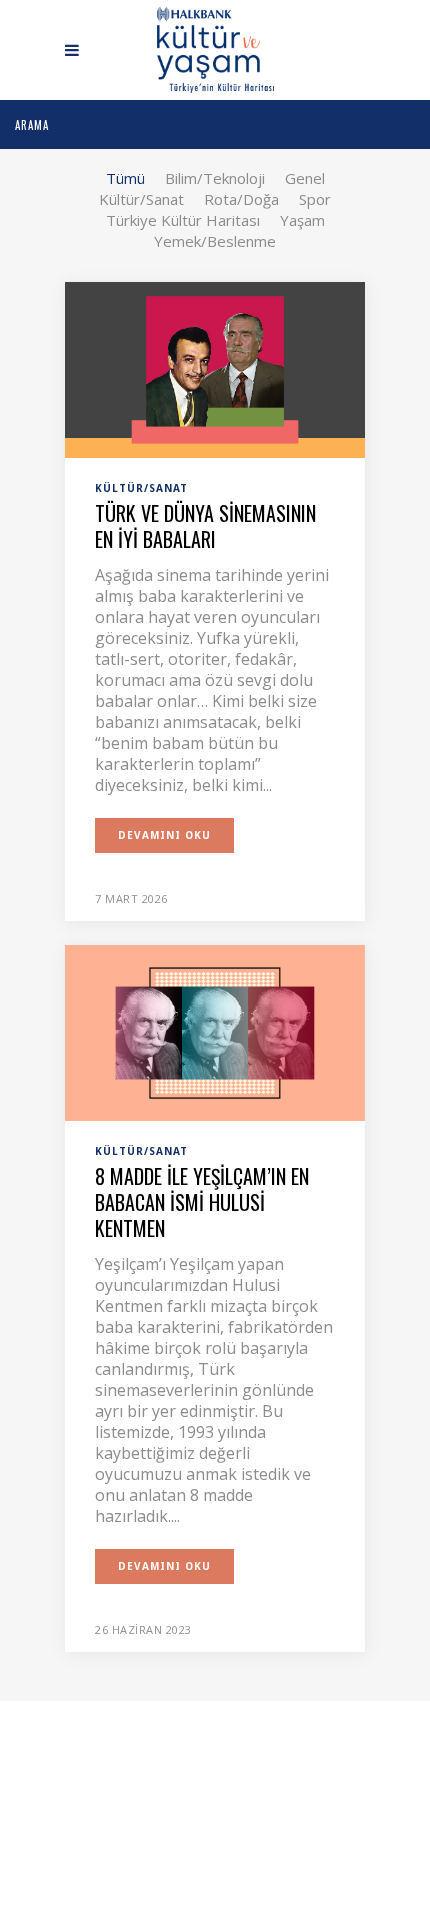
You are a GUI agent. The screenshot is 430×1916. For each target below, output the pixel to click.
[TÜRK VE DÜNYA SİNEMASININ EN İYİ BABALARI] (215, 368)
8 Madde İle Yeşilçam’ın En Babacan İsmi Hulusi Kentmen (202, 1202)
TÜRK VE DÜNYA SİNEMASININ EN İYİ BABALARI (205, 526)
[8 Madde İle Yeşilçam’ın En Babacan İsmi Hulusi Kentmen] (215, 1031)
